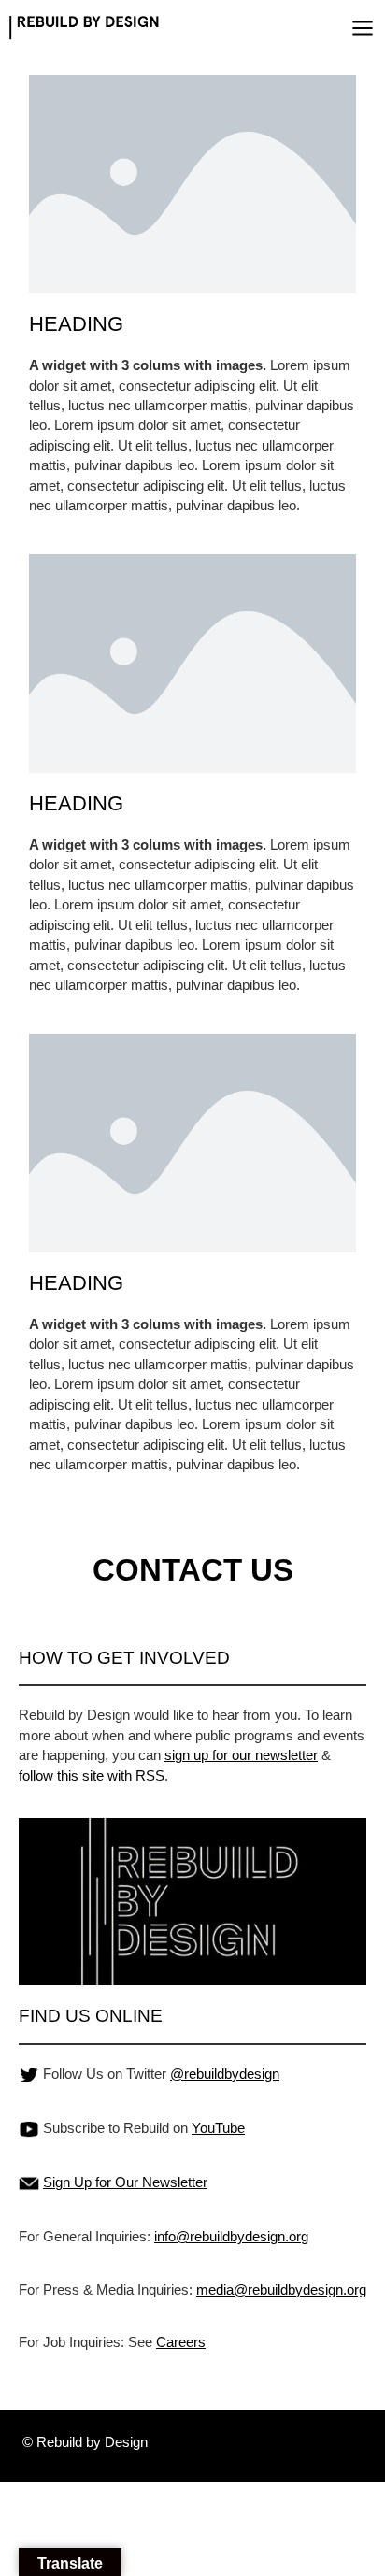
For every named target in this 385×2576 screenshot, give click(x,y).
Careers (181, 2342)
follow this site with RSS (92, 1775)
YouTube (218, 2128)
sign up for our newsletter (241, 1755)
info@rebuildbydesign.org (231, 2236)
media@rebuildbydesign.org (281, 2290)
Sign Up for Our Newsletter (125, 2182)
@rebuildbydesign (225, 2074)
